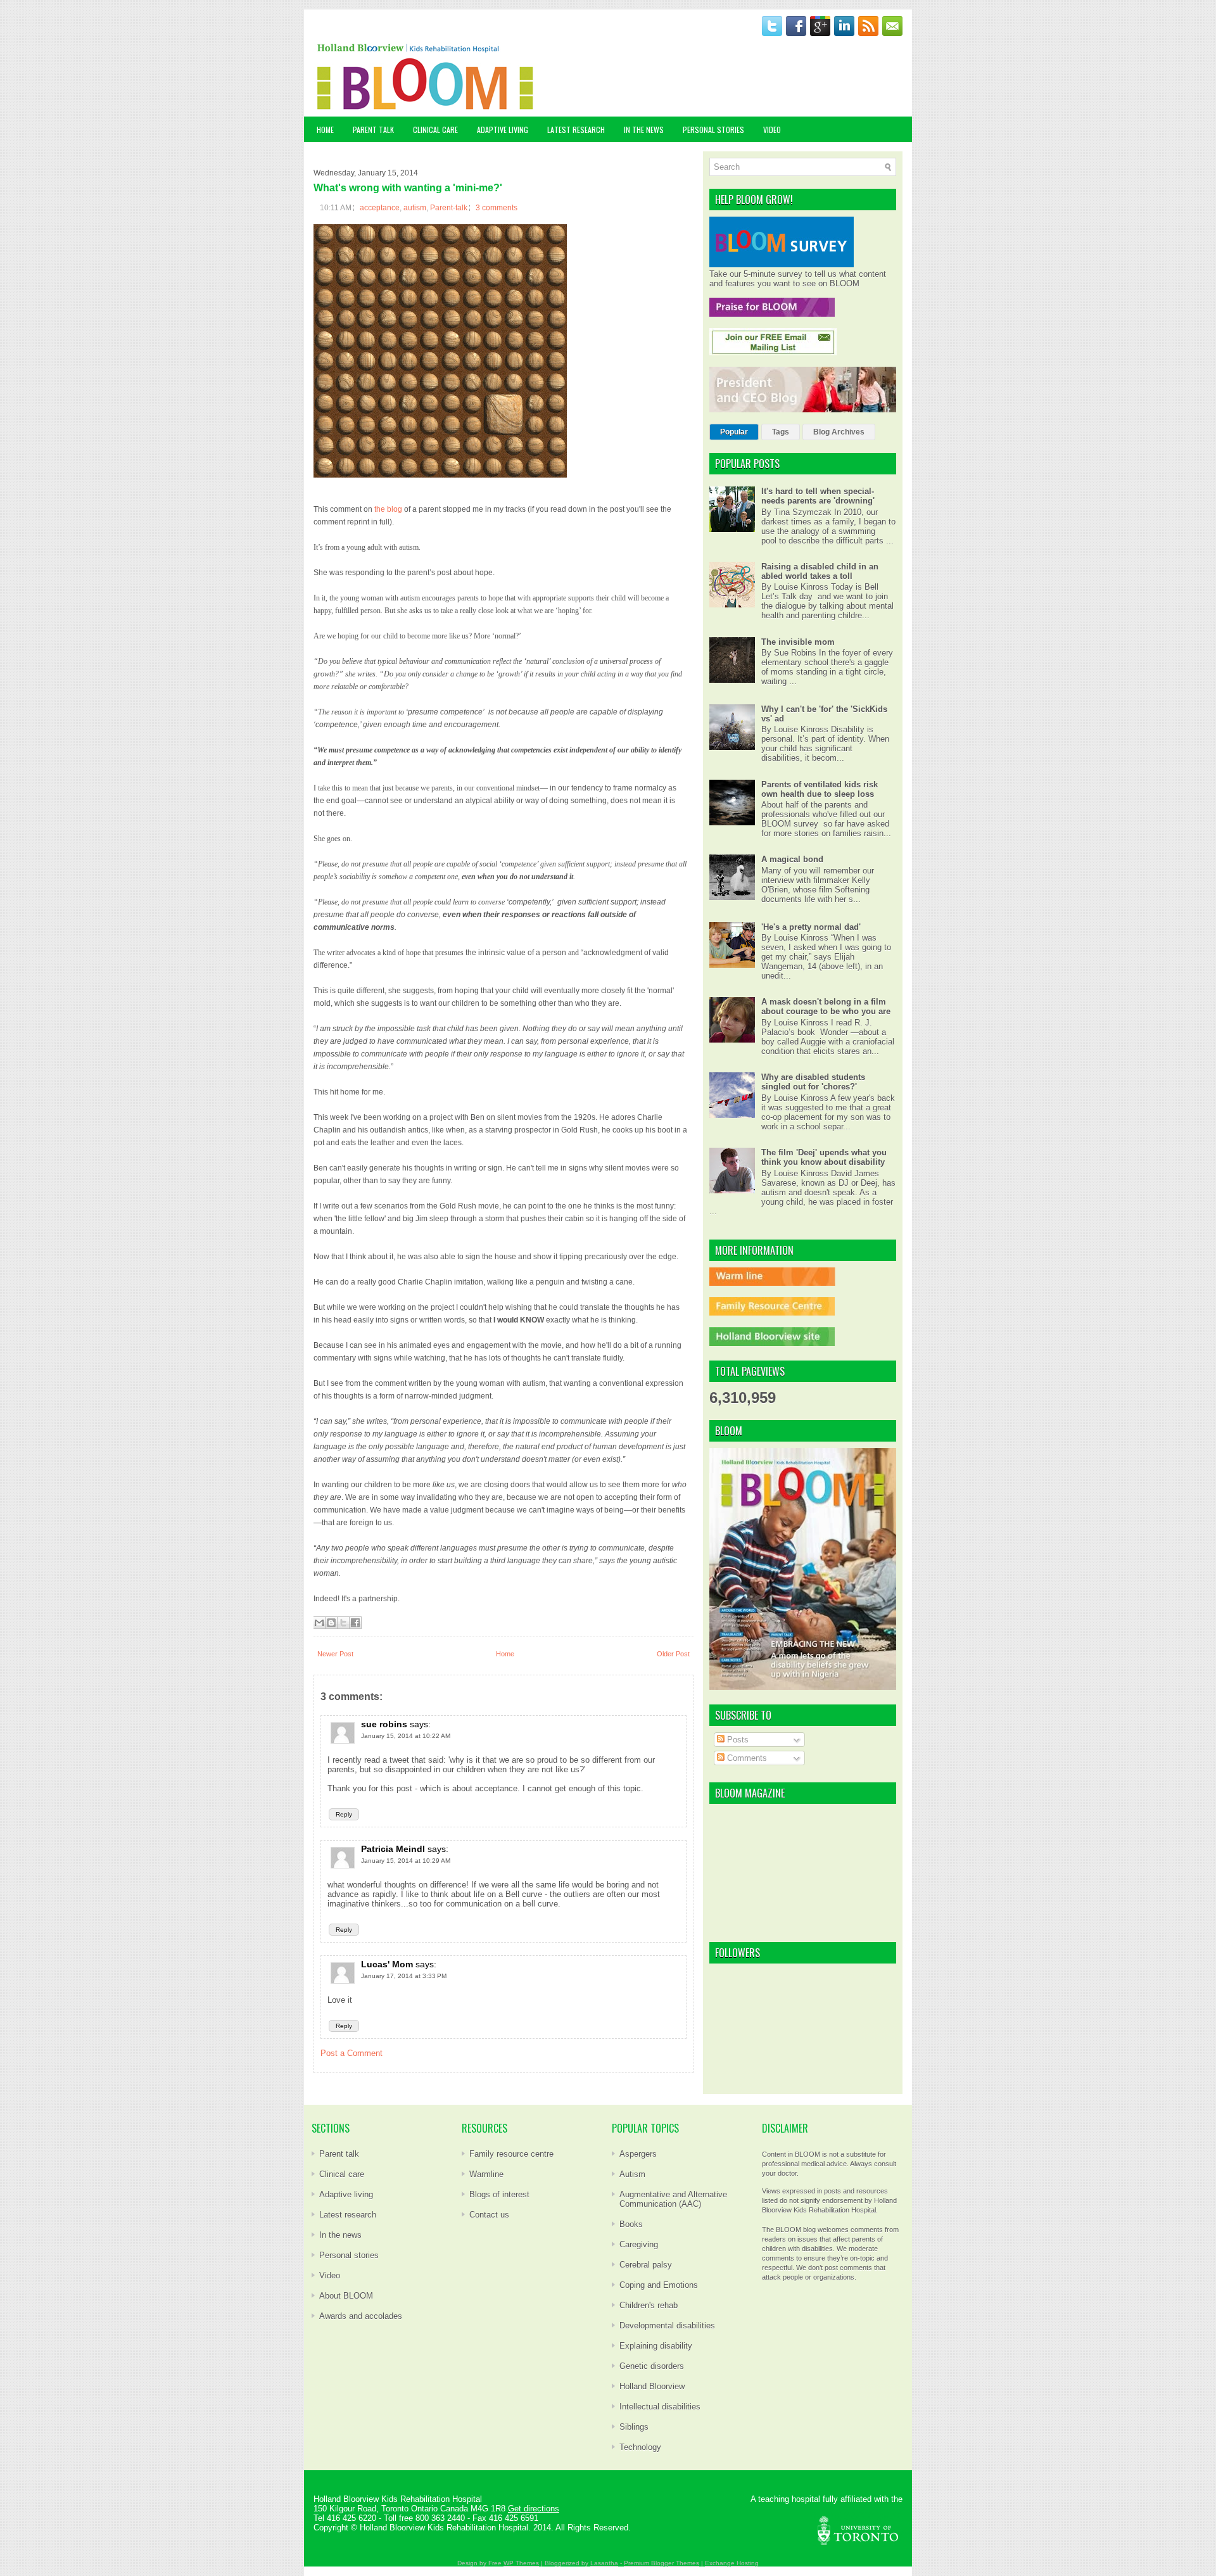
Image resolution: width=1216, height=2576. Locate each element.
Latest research (348, 2215)
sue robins (384, 1724)
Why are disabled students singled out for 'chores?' (813, 1082)
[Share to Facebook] (355, 1623)
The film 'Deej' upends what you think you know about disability (824, 1157)
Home (325, 130)
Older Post (673, 1654)
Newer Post (335, 1654)
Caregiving (639, 2244)
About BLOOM (346, 2296)
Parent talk (339, 2154)
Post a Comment (351, 2053)
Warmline (486, 2174)
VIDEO (772, 130)
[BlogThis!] (331, 1623)
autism (415, 208)
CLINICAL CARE (435, 130)
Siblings (634, 2427)
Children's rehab (649, 2305)
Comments (746, 1758)
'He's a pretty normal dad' (811, 927)
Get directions (534, 2509)
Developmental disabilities (667, 2325)
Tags (781, 432)
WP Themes (521, 2563)
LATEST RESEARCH (576, 130)
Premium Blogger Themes (662, 2563)
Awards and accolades (361, 2316)
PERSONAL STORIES (713, 130)
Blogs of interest (499, 2194)
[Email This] (319, 1623)
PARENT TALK (373, 130)
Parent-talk (449, 208)
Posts (737, 1740)
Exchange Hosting (732, 2563)
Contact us (489, 2215)
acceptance (380, 208)
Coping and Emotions (659, 2285)
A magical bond (792, 859)
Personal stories (349, 2255)
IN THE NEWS (644, 130)
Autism (632, 2174)
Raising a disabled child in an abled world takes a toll (820, 571)
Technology (640, 2447)
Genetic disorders (652, 2366)
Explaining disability (656, 2346)
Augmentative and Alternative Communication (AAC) (673, 2199)
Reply (344, 1814)
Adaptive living (346, 2194)
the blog (388, 509)
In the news (340, 2235)
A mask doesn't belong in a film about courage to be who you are (826, 1006)
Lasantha (604, 2563)
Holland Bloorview (652, 2386)
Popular (734, 432)
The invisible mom (798, 642)
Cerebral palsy (646, 2265)
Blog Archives (839, 432)
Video (330, 2275)
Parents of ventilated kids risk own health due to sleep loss (820, 789)
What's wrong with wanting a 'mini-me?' (408, 188)
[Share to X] (343, 1623)
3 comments (497, 208)
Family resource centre (511, 2154)
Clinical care (342, 2174)
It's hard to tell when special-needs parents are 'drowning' (818, 496)
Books (631, 2224)
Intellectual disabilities (660, 2407)
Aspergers (638, 2154)
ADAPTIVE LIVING (503, 130)
